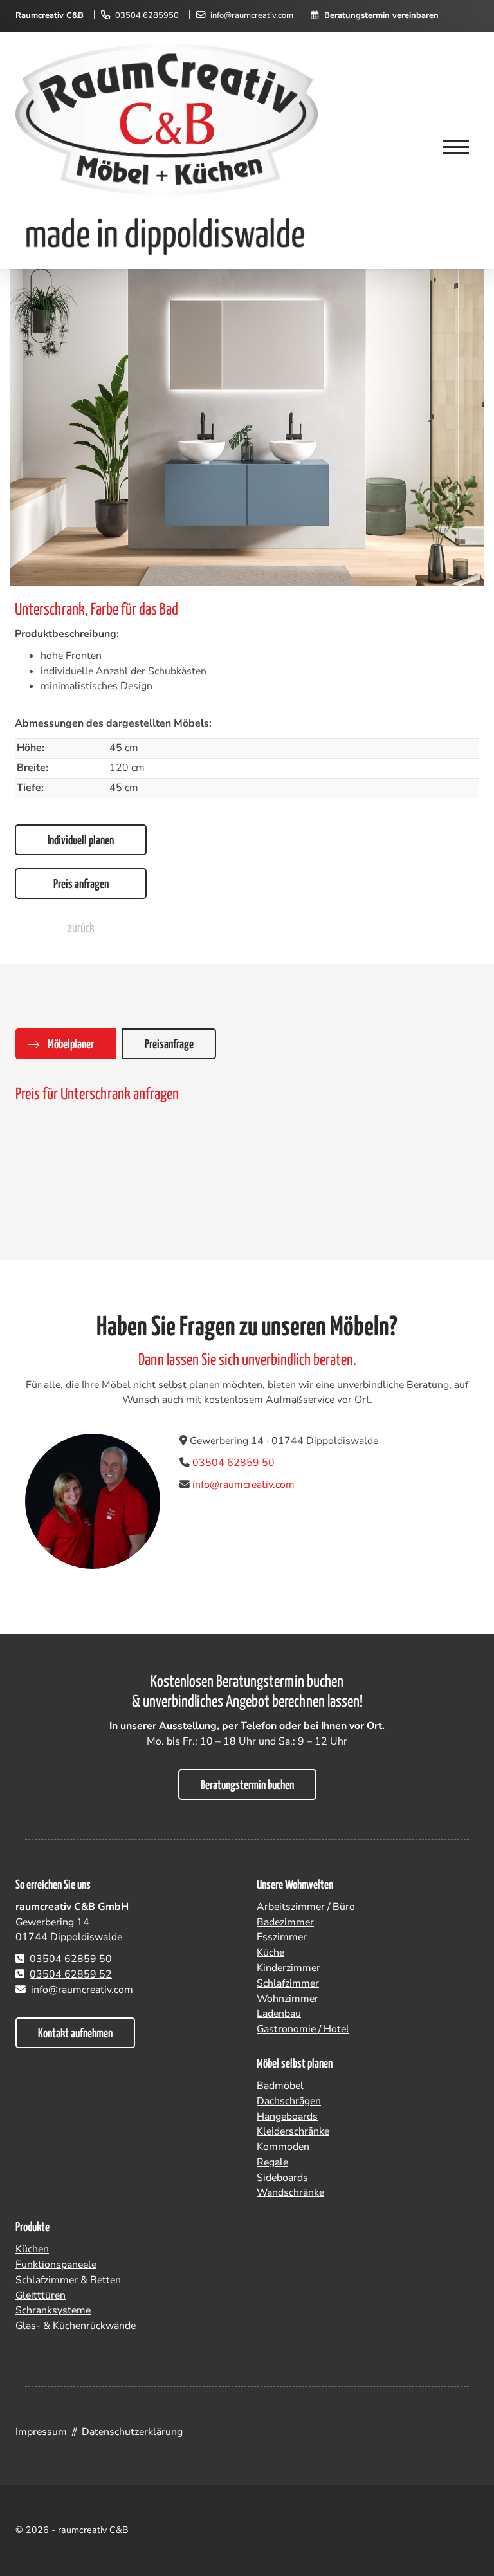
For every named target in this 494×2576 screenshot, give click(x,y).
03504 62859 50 (233, 1463)
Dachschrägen (289, 2101)
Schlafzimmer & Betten (68, 2280)
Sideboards (282, 2178)
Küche (270, 1952)
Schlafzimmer (288, 1983)
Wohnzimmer (288, 1999)
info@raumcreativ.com (252, 15)
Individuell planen (81, 841)
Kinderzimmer (288, 1968)
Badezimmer (285, 1922)
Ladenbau (279, 2014)
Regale (272, 2162)
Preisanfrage (169, 1045)
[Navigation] (456, 148)
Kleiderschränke (293, 2131)
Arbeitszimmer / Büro (306, 1907)
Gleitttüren (41, 2295)
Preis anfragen (81, 885)
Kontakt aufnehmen (75, 2034)
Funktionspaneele (56, 2265)
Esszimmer (282, 1937)
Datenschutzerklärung (132, 2432)
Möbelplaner (71, 1045)
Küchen (32, 2249)
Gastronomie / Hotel (303, 2029)
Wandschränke (290, 2192)
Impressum (41, 2432)
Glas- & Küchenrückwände (76, 2326)
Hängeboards (287, 2117)
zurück (81, 928)
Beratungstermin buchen (247, 1785)
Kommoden (283, 2147)
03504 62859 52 (71, 1974)
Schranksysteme (53, 2310)
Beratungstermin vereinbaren (381, 15)
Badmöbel (280, 2086)
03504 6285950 (147, 15)
